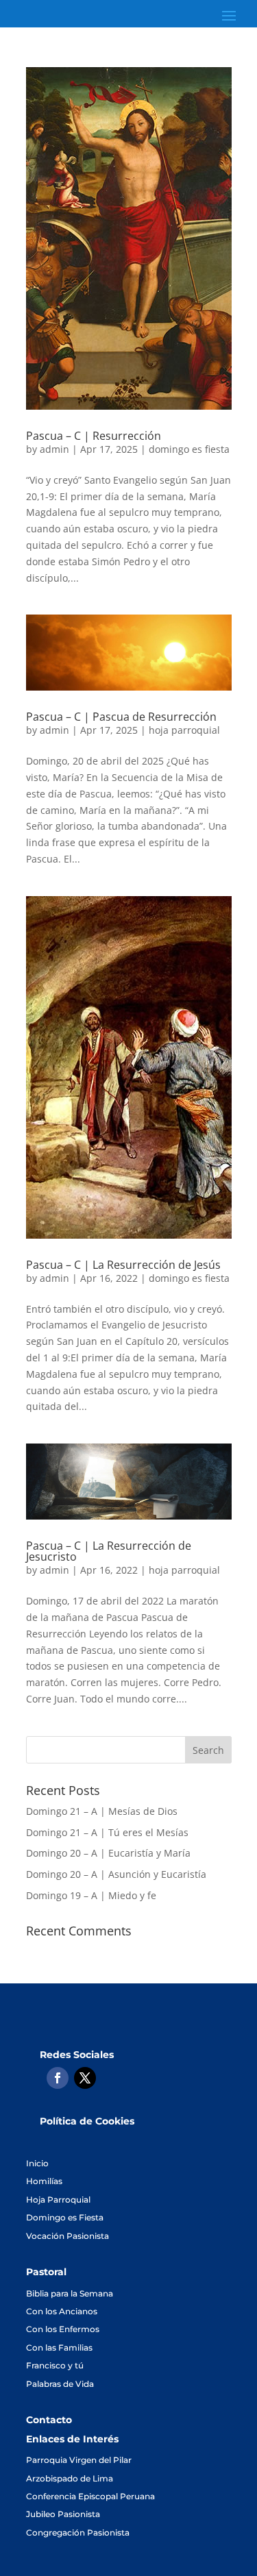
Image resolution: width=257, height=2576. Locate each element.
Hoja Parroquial (58, 2200)
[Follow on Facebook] (58, 2078)
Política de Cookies (87, 2121)
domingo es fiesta (189, 449)
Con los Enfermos (63, 2329)
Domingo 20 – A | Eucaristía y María (108, 1853)
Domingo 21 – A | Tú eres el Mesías (107, 1832)
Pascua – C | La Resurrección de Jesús (123, 1265)
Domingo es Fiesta (65, 2217)
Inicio (37, 2163)
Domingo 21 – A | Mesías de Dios (102, 1811)
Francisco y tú (55, 2365)
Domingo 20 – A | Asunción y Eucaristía (116, 1874)
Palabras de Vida (60, 2384)
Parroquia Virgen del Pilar (79, 2460)
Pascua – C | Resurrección (94, 436)
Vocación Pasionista (68, 2236)
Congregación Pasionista (78, 2532)
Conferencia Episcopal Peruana (90, 2496)
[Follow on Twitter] (85, 2078)
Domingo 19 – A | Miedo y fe (91, 1895)
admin (54, 449)
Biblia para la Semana (70, 2293)
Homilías (44, 2181)
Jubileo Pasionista (63, 2514)
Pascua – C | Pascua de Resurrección (121, 717)
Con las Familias (59, 2348)
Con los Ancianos (62, 2311)
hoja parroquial (184, 730)
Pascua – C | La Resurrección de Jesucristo (109, 1551)
